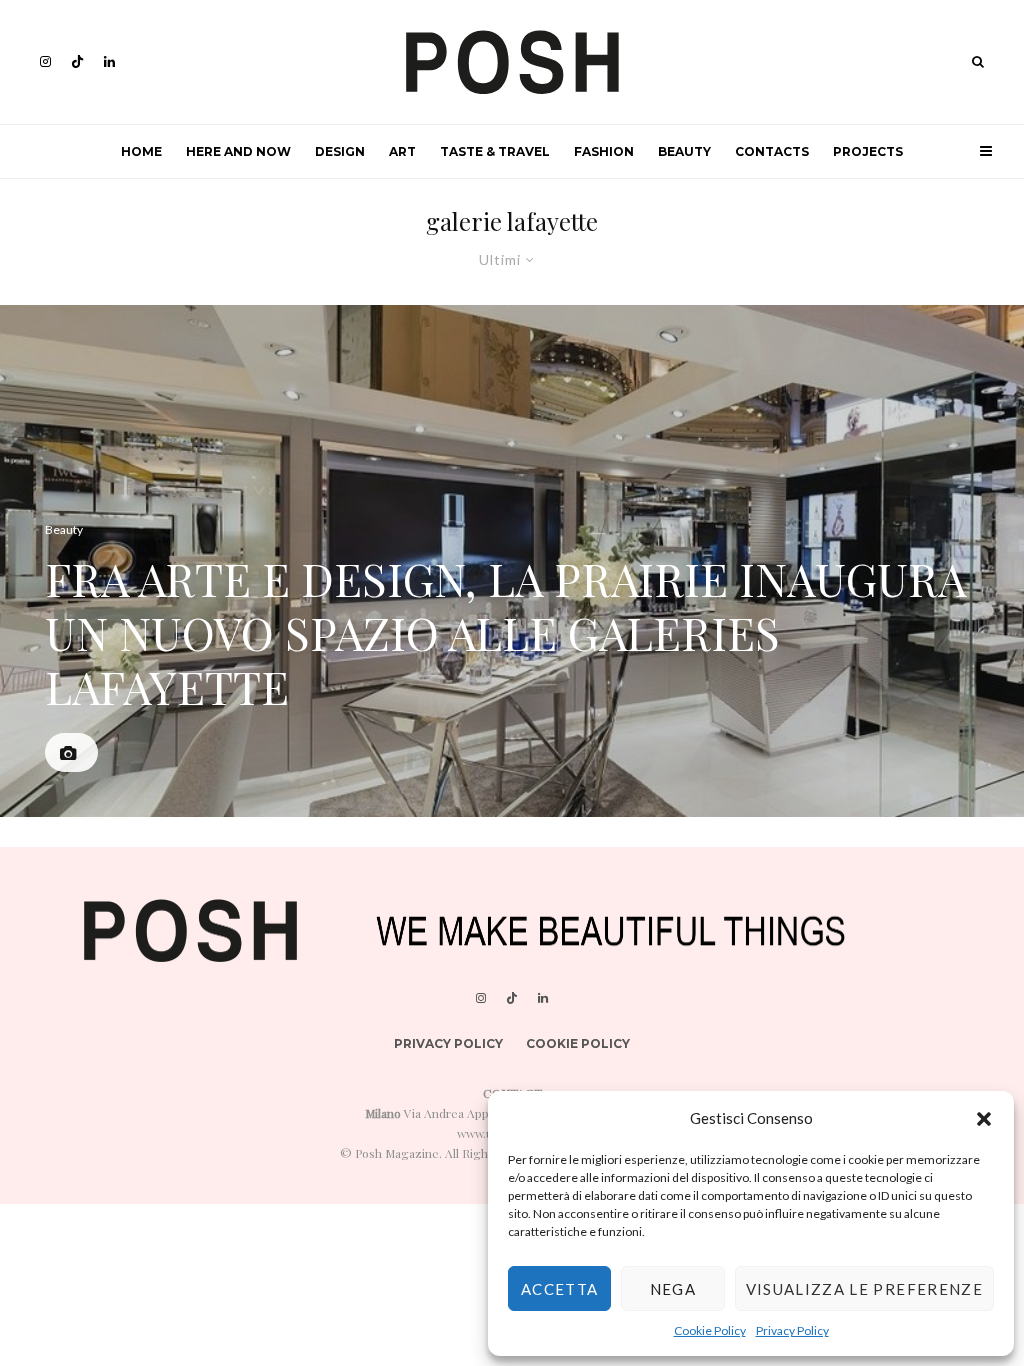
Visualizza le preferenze (864, 1289)
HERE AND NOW (238, 151)
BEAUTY (684, 151)
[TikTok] (77, 61)
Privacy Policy (792, 1330)
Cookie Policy (710, 1330)
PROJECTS (868, 151)
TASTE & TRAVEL (495, 151)
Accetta (559, 1289)
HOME (141, 151)
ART (402, 151)
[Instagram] (45, 61)
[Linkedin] (109, 61)
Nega (673, 1289)
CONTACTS (772, 151)
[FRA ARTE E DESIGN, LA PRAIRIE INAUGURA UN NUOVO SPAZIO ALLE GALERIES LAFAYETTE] (512, 561)
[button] (984, 1119)
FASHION (604, 151)
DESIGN (340, 151)
